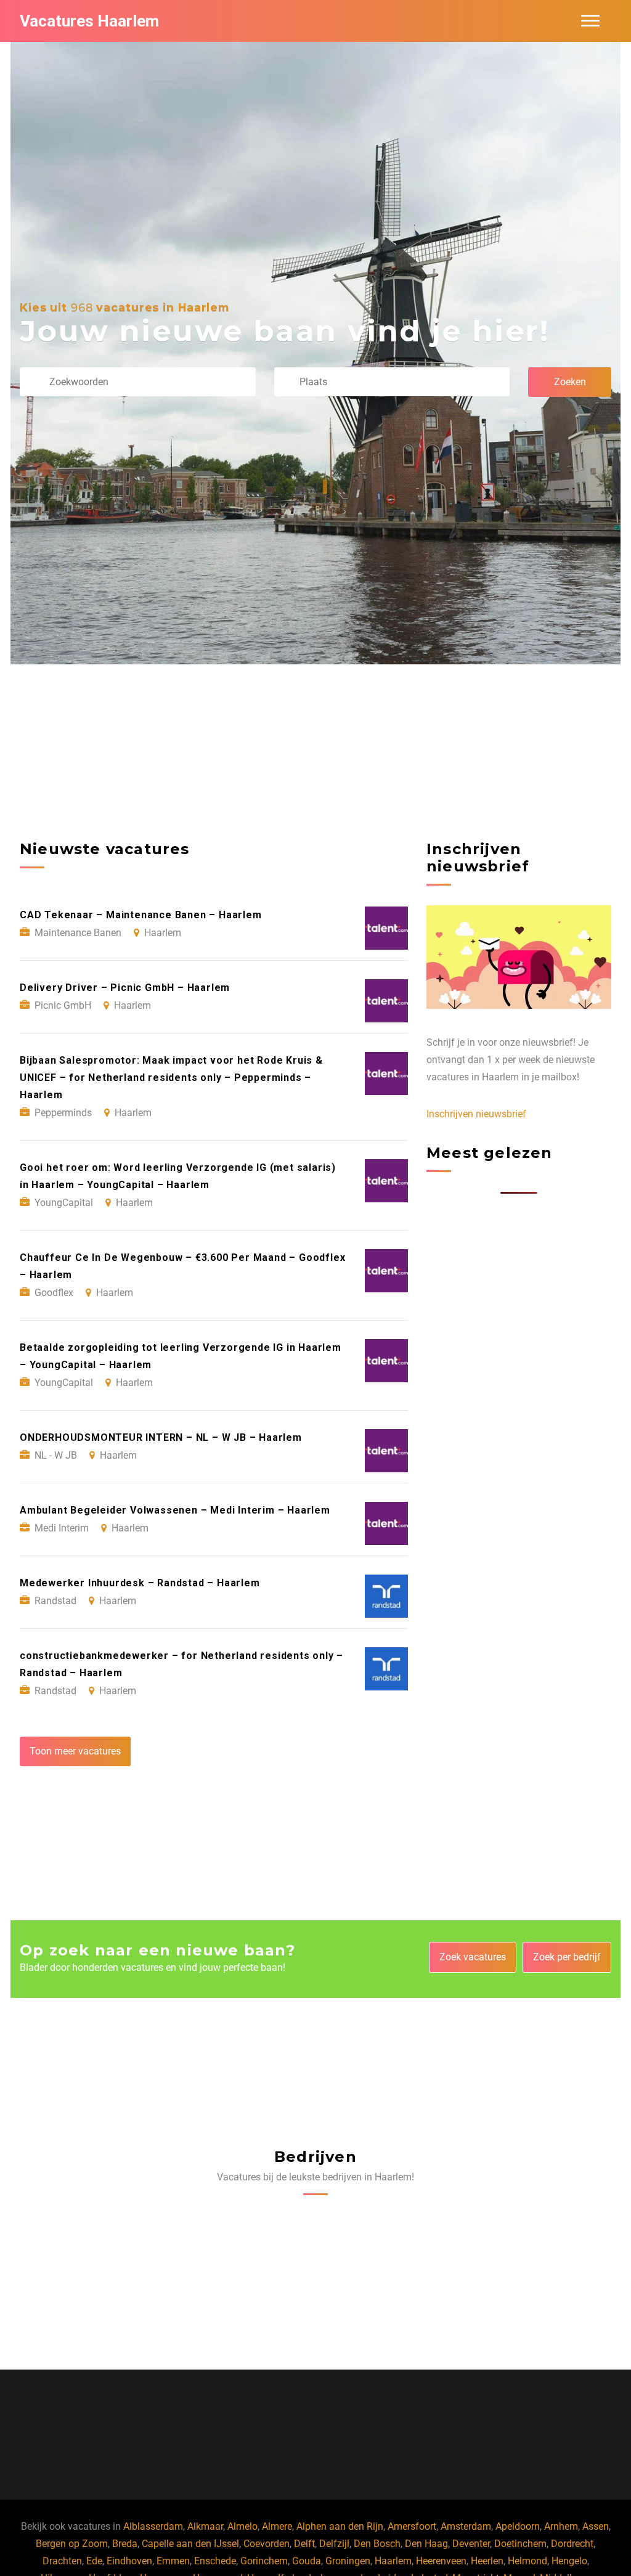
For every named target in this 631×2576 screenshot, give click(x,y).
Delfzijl (334, 2544)
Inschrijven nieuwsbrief (476, 1114)
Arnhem (561, 2526)
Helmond (527, 2561)
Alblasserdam (153, 2526)
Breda (125, 2544)
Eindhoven (129, 2561)
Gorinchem (264, 2561)
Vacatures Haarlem (89, 21)
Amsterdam (466, 2526)
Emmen (173, 2561)
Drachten (62, 2561)
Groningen (348, 2561)
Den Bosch (377, 2544)
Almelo (242, 2526)
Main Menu (590, 21)
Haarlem (393, 2561)
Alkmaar (205, 2526)
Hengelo (569, 2561)
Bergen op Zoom (72, 2544)
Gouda (307, 2561)
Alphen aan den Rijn (340, 2526)
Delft (304, 2544)
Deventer (471, 2544)
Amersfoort (412, 2526)
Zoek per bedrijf (567, 1957)
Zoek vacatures (473, 1957)
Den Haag (426, 2544)
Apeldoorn (518, 2526)
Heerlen (487, 2561)
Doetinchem (520, 2544)
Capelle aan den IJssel (190, 2544)
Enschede (215, 2561)
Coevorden (267, 2544)
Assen (596, 2526)
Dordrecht (572, 2544)
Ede (94, 2561)
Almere (277, 2526)
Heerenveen (441, 2561)
